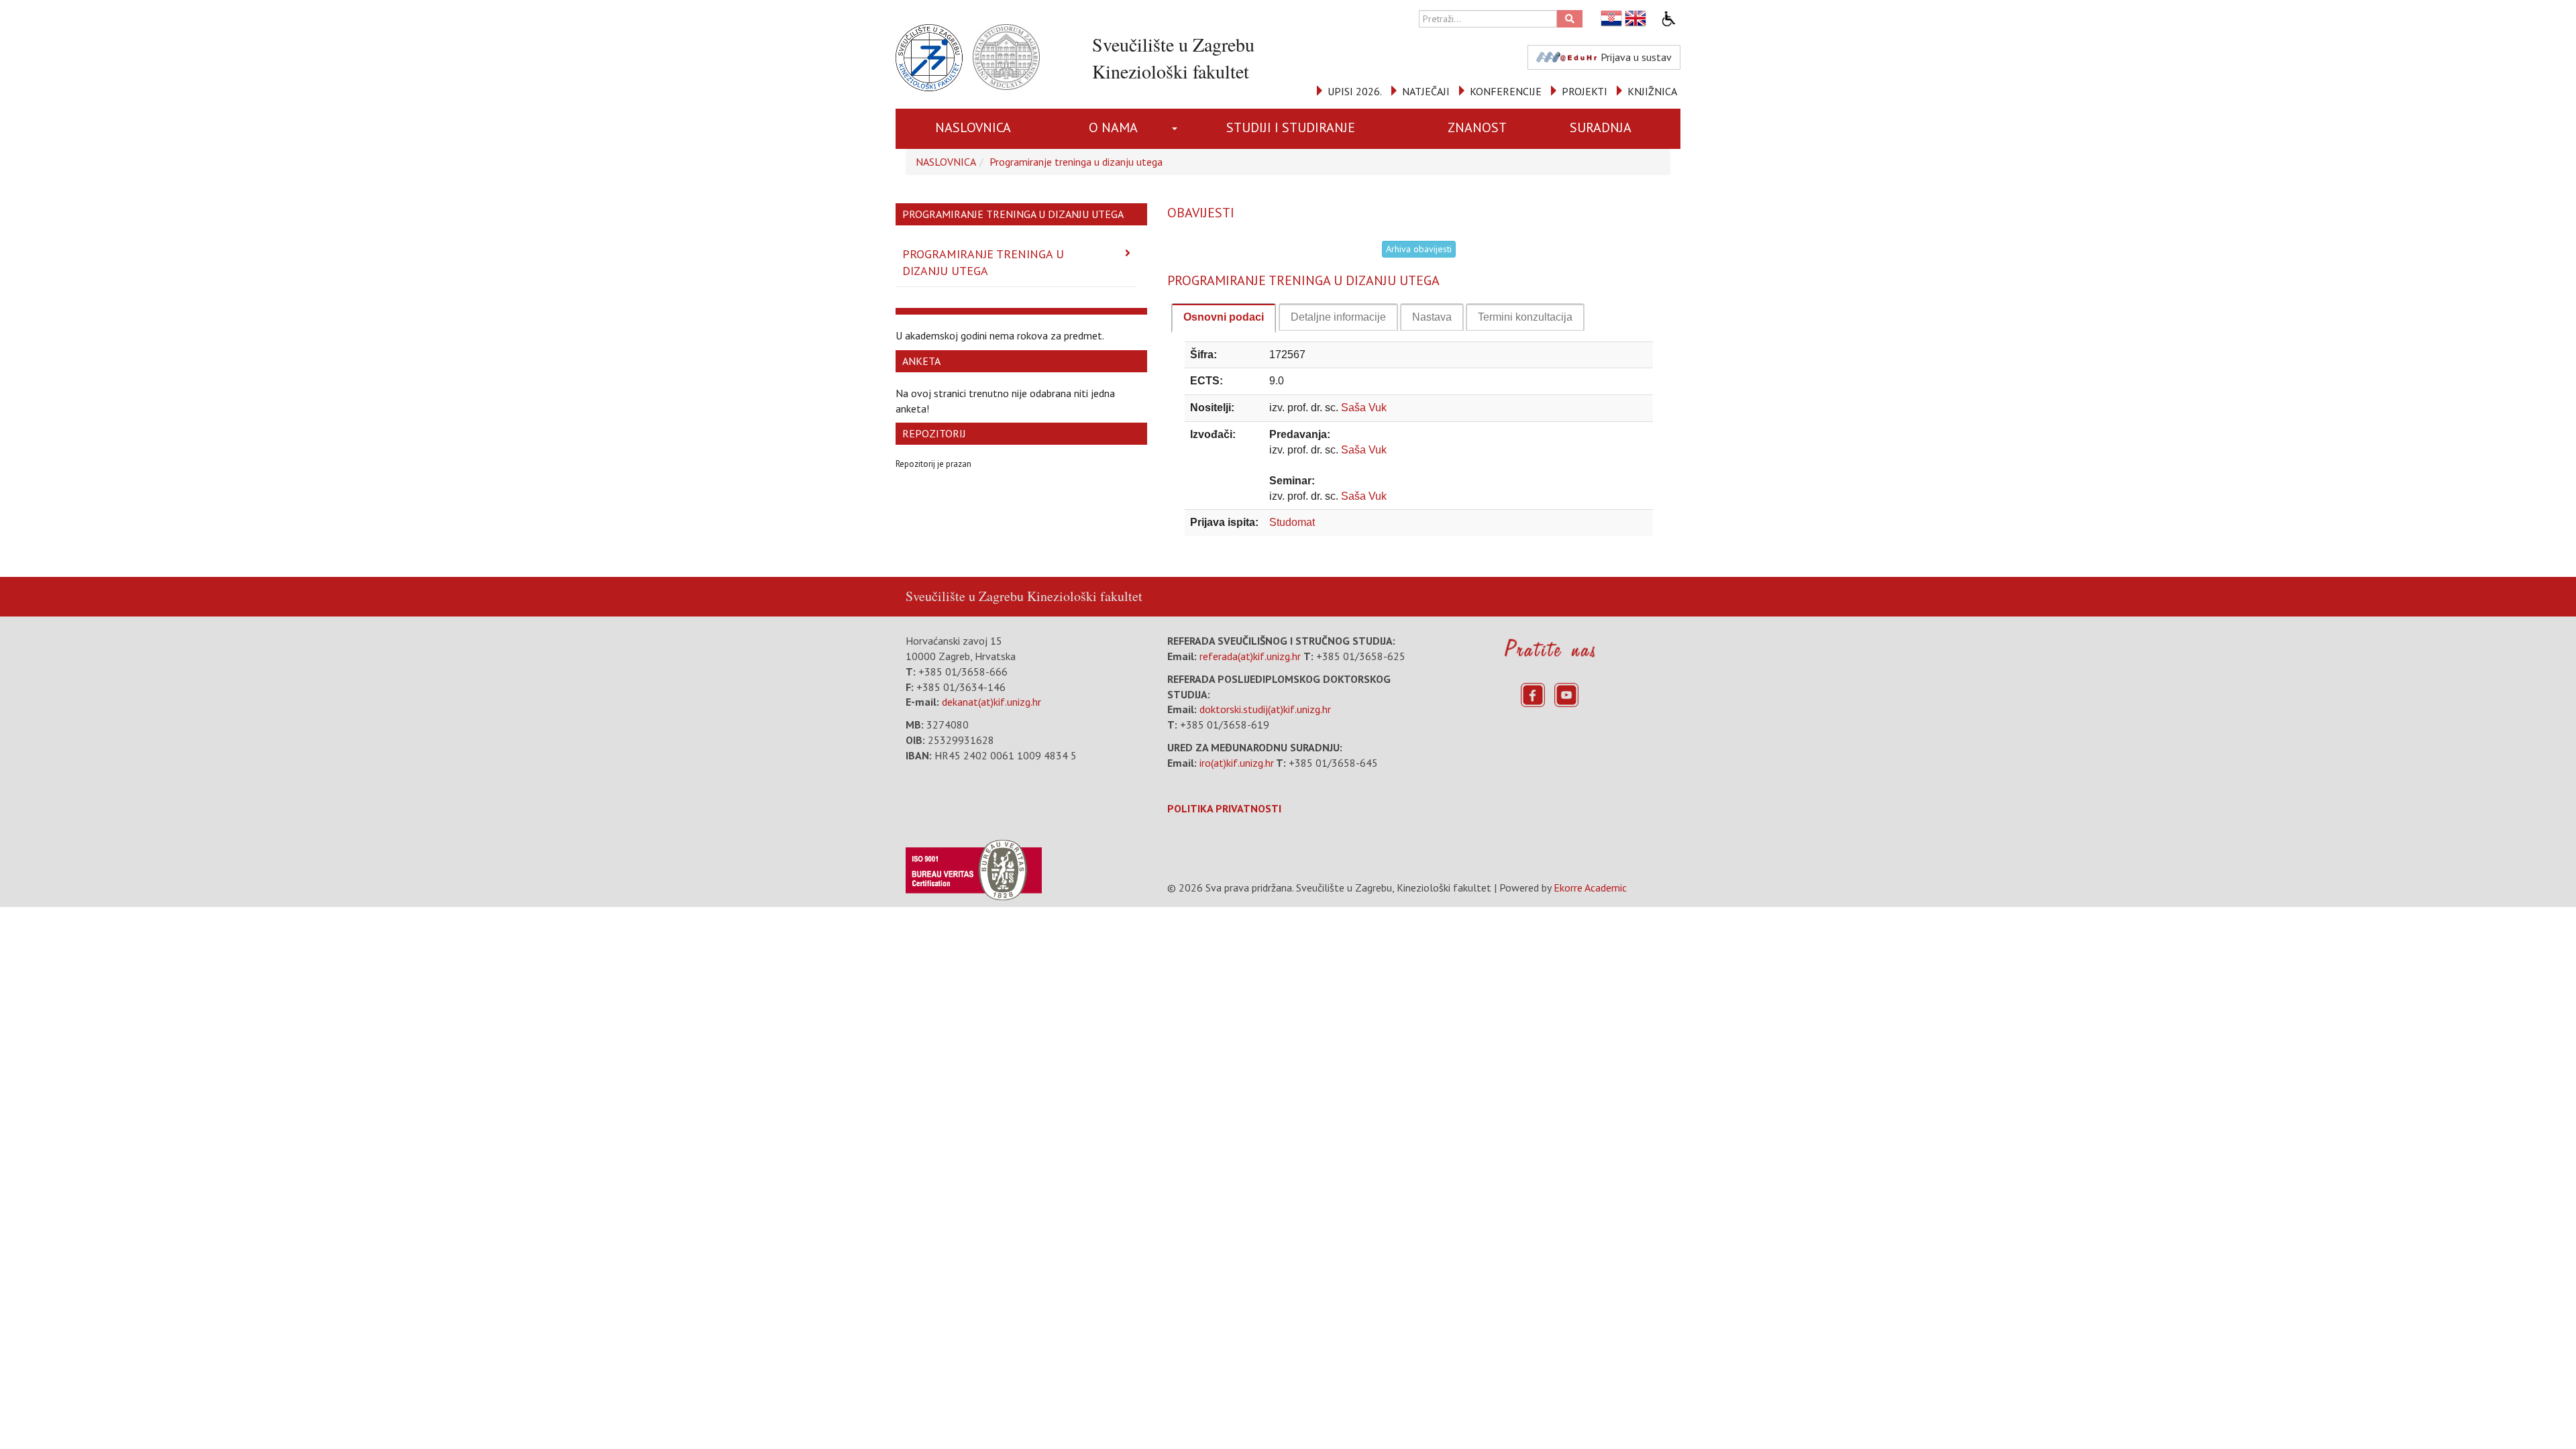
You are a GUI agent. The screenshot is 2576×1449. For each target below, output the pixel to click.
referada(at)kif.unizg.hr (1250, 656)
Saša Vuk (1364, 408)
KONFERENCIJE (1506, 91)
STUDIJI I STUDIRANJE (1291, 127)
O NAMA (1113, 127)
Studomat (1292, 522)
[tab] (1224, 318)
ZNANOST (1477, 127)
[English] (1636, 18)
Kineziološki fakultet (1085, 596)
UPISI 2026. (1355, 91)
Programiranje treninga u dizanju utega (1076, 162)
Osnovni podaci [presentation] (1224, 317)
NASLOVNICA (973, 127)
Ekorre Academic (1590, 888)
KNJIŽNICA (1652, 91)
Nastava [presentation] (1432, 317)
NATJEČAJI (1426, 91)
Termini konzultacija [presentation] (1525, 317)
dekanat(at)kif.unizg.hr (991, 702)
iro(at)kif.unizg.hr (1237, 763)
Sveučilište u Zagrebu (965, 596)
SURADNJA (1601, 127)
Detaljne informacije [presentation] (1338, 317)
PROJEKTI (1585, 91)
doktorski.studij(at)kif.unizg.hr (1265, 709)
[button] (1177, 129)
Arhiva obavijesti (1419, 249)
